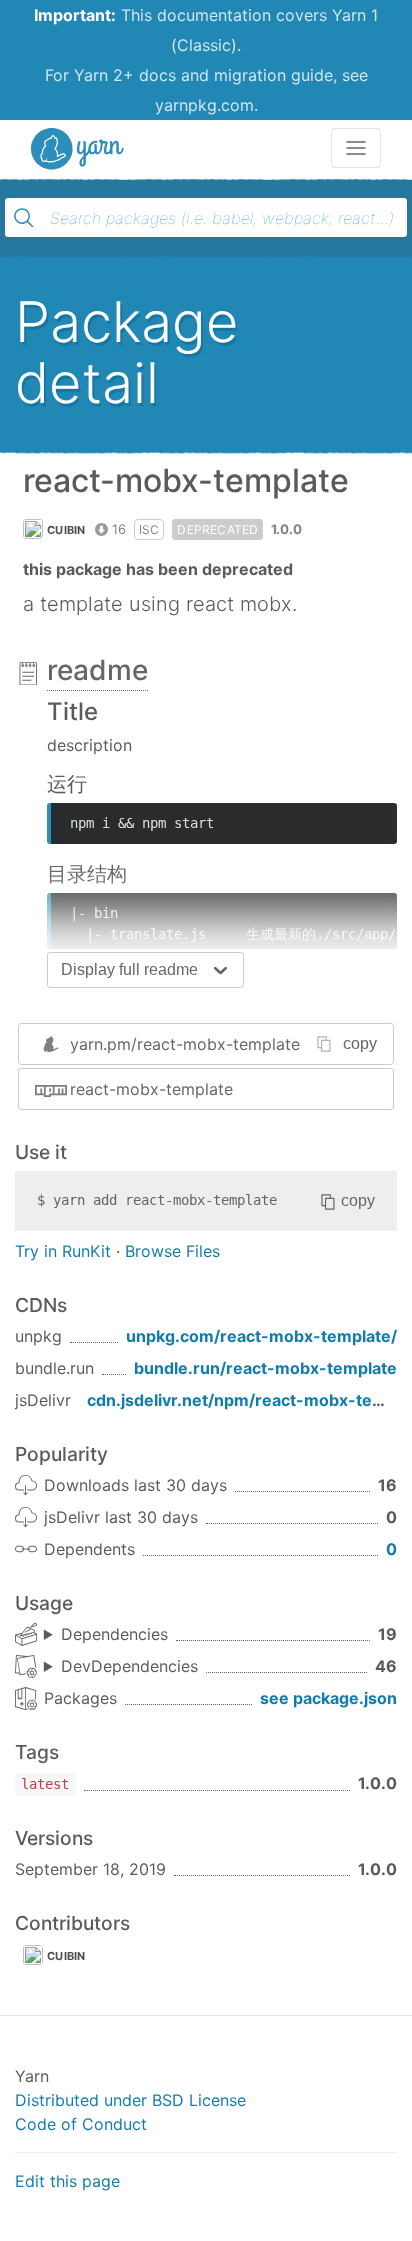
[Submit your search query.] (24, 218)
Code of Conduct (81, 2124)
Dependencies (114, 1634)
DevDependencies (129, 1666)
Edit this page (67, 2181)
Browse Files (172, 1251)
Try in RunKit (63, 1251)
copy (360, 1043)
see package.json (328, 1698)
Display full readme (129, 969)
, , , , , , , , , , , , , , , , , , (106, 1635)
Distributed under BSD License (130, 2100)
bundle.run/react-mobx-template (265, 1368)
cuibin (66, 530)
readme (97, 670)
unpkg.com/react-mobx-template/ (261, 1336)
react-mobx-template (151, 1089)
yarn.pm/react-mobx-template (185, 1044)
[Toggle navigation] (356, 148)
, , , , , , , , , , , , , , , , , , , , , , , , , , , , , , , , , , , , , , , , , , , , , (121, 1667)
